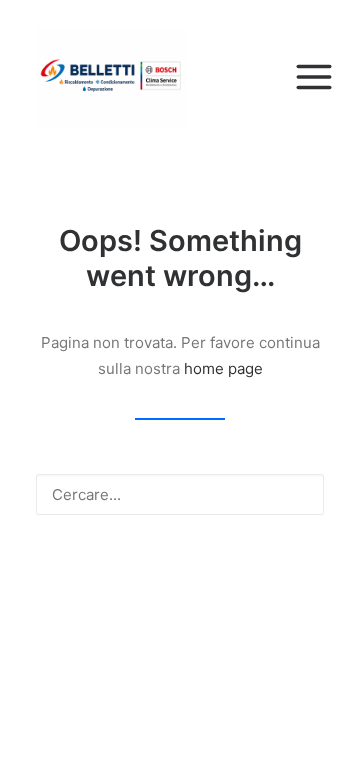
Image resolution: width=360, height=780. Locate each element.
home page (223, 368)
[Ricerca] (180, 494)
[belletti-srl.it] (180, 77)
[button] (298, 493)
